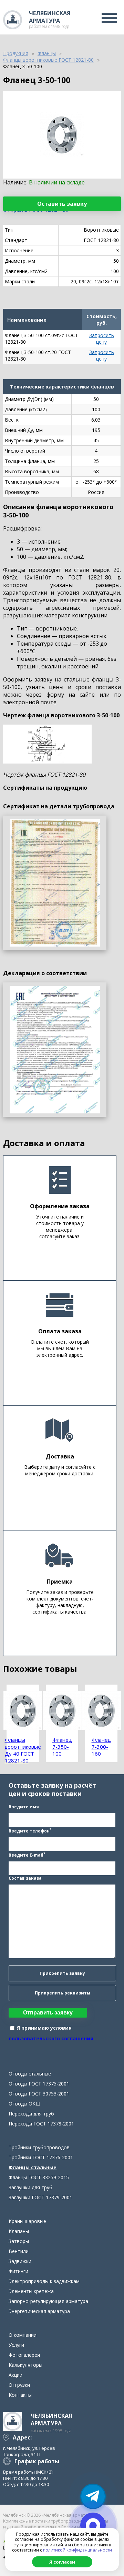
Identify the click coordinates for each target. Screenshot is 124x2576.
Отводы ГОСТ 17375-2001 (39, 2084)
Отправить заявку (48, 2013)
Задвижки (20, 2261)
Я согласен (62, 2562)
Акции (15, 2375)
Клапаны (19, 2231)
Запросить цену (102, 339)
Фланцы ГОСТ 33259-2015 (39, 2177)
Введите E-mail (27, 1855)
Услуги (16, 2345)
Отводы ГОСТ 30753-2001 (39, 2094)
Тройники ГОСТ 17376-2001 (41, 2157)
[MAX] (93, 2525)
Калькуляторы (25, 2365)
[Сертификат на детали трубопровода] (55, 883)
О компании (23, 2335)
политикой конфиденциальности (77, 2550)
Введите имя (24, 1807)
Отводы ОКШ (24, 2104)
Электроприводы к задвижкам (44, 2281)
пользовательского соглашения (51, 2038)
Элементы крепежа (31, 2291)
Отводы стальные (30, 2074)
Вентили (19, 2251)
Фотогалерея (24, 2355)
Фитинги (18, 2271)
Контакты (20, 2395)
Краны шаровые (27, 2221)
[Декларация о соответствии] (55, 1050)
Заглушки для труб (30, 2187)
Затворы (19, 2241)
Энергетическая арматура (39, 2311)
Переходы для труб (31, 2114)
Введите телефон (30, 1830)
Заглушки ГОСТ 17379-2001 (40, 2197)
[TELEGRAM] (93, 2496)
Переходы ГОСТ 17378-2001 (41, 2124)
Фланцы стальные (33, 2167)
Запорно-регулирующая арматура (48, 2301)
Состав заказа (25, 1878)
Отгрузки (19, 2385)
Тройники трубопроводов (39, 2147)
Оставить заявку (62, 204)
